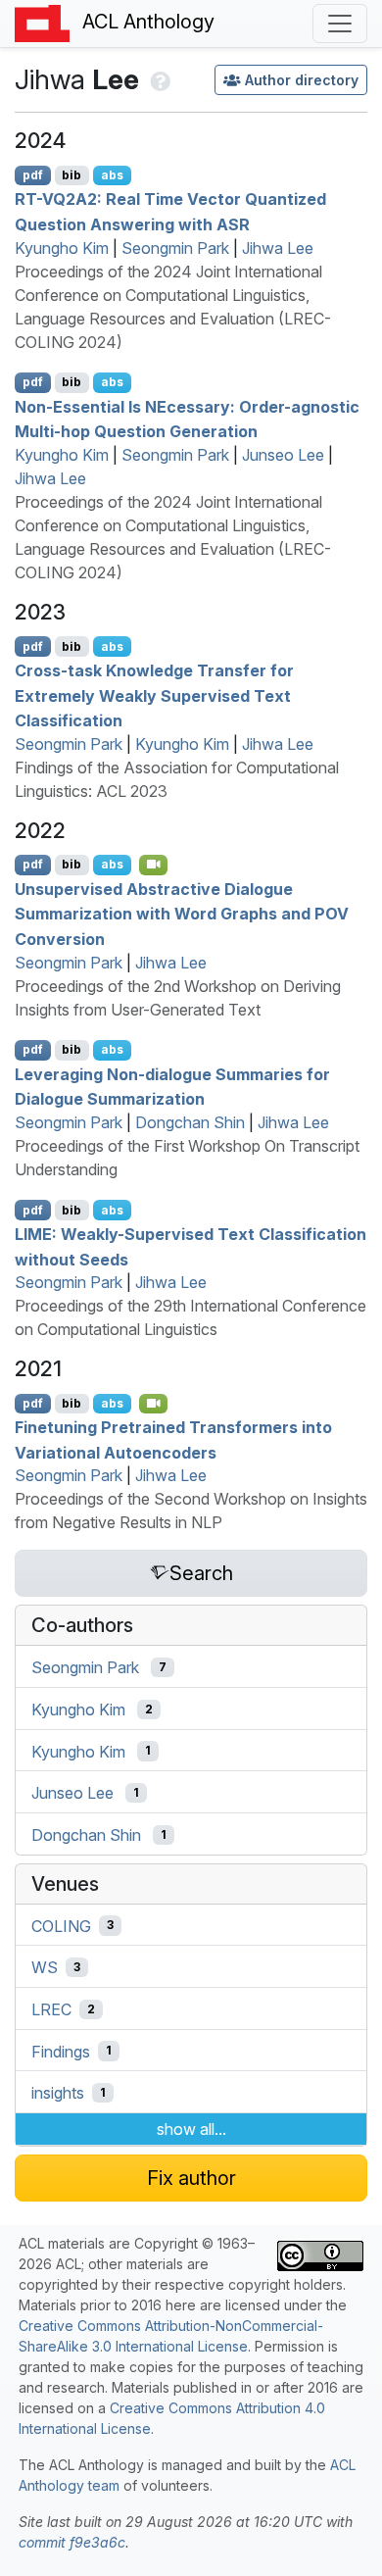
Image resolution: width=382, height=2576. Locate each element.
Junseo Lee (283, 455)
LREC (51, 2009)
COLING (61, 1925)
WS (45, 1967)
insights (58, 2093)
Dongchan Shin (190, 1122)
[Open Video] (154, 865)
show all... (191, 2129)
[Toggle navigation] (340, 24)
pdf (33, 175)
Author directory (302, 80)
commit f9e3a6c (72, 2542)
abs (112, 175)
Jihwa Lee (278, 248)
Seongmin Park (175, 248)
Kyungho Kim (62, 248)
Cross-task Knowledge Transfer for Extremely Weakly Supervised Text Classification (154, 695)
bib (72, 175)
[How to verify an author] (158, 79)
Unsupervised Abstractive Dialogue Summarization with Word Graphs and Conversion (182, 913)
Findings (61, 2051)
